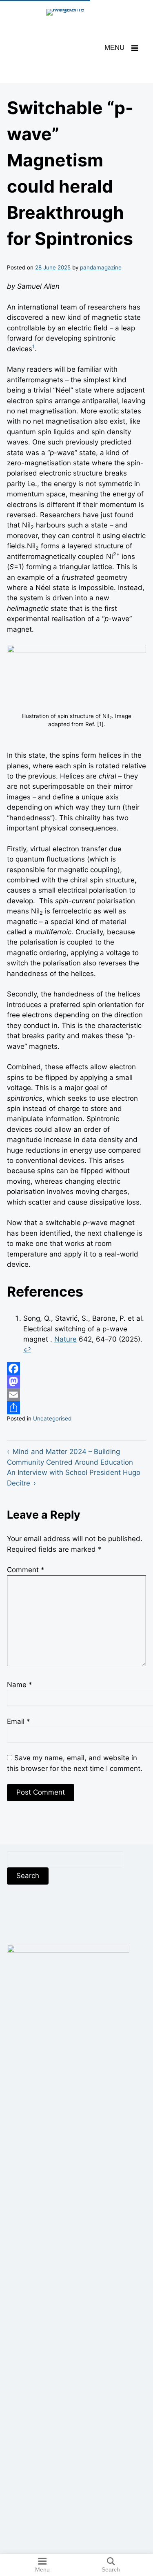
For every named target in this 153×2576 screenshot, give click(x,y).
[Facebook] (76, 1369)
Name (19, 1685)
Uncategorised (52, 1418)
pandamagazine (101, 267)
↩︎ (27, 1350)
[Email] (76, 1395)
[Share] (76, 1408)
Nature (65, 1339)
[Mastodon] (76, 1382)
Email (18, 1721)
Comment (25, 1570)
